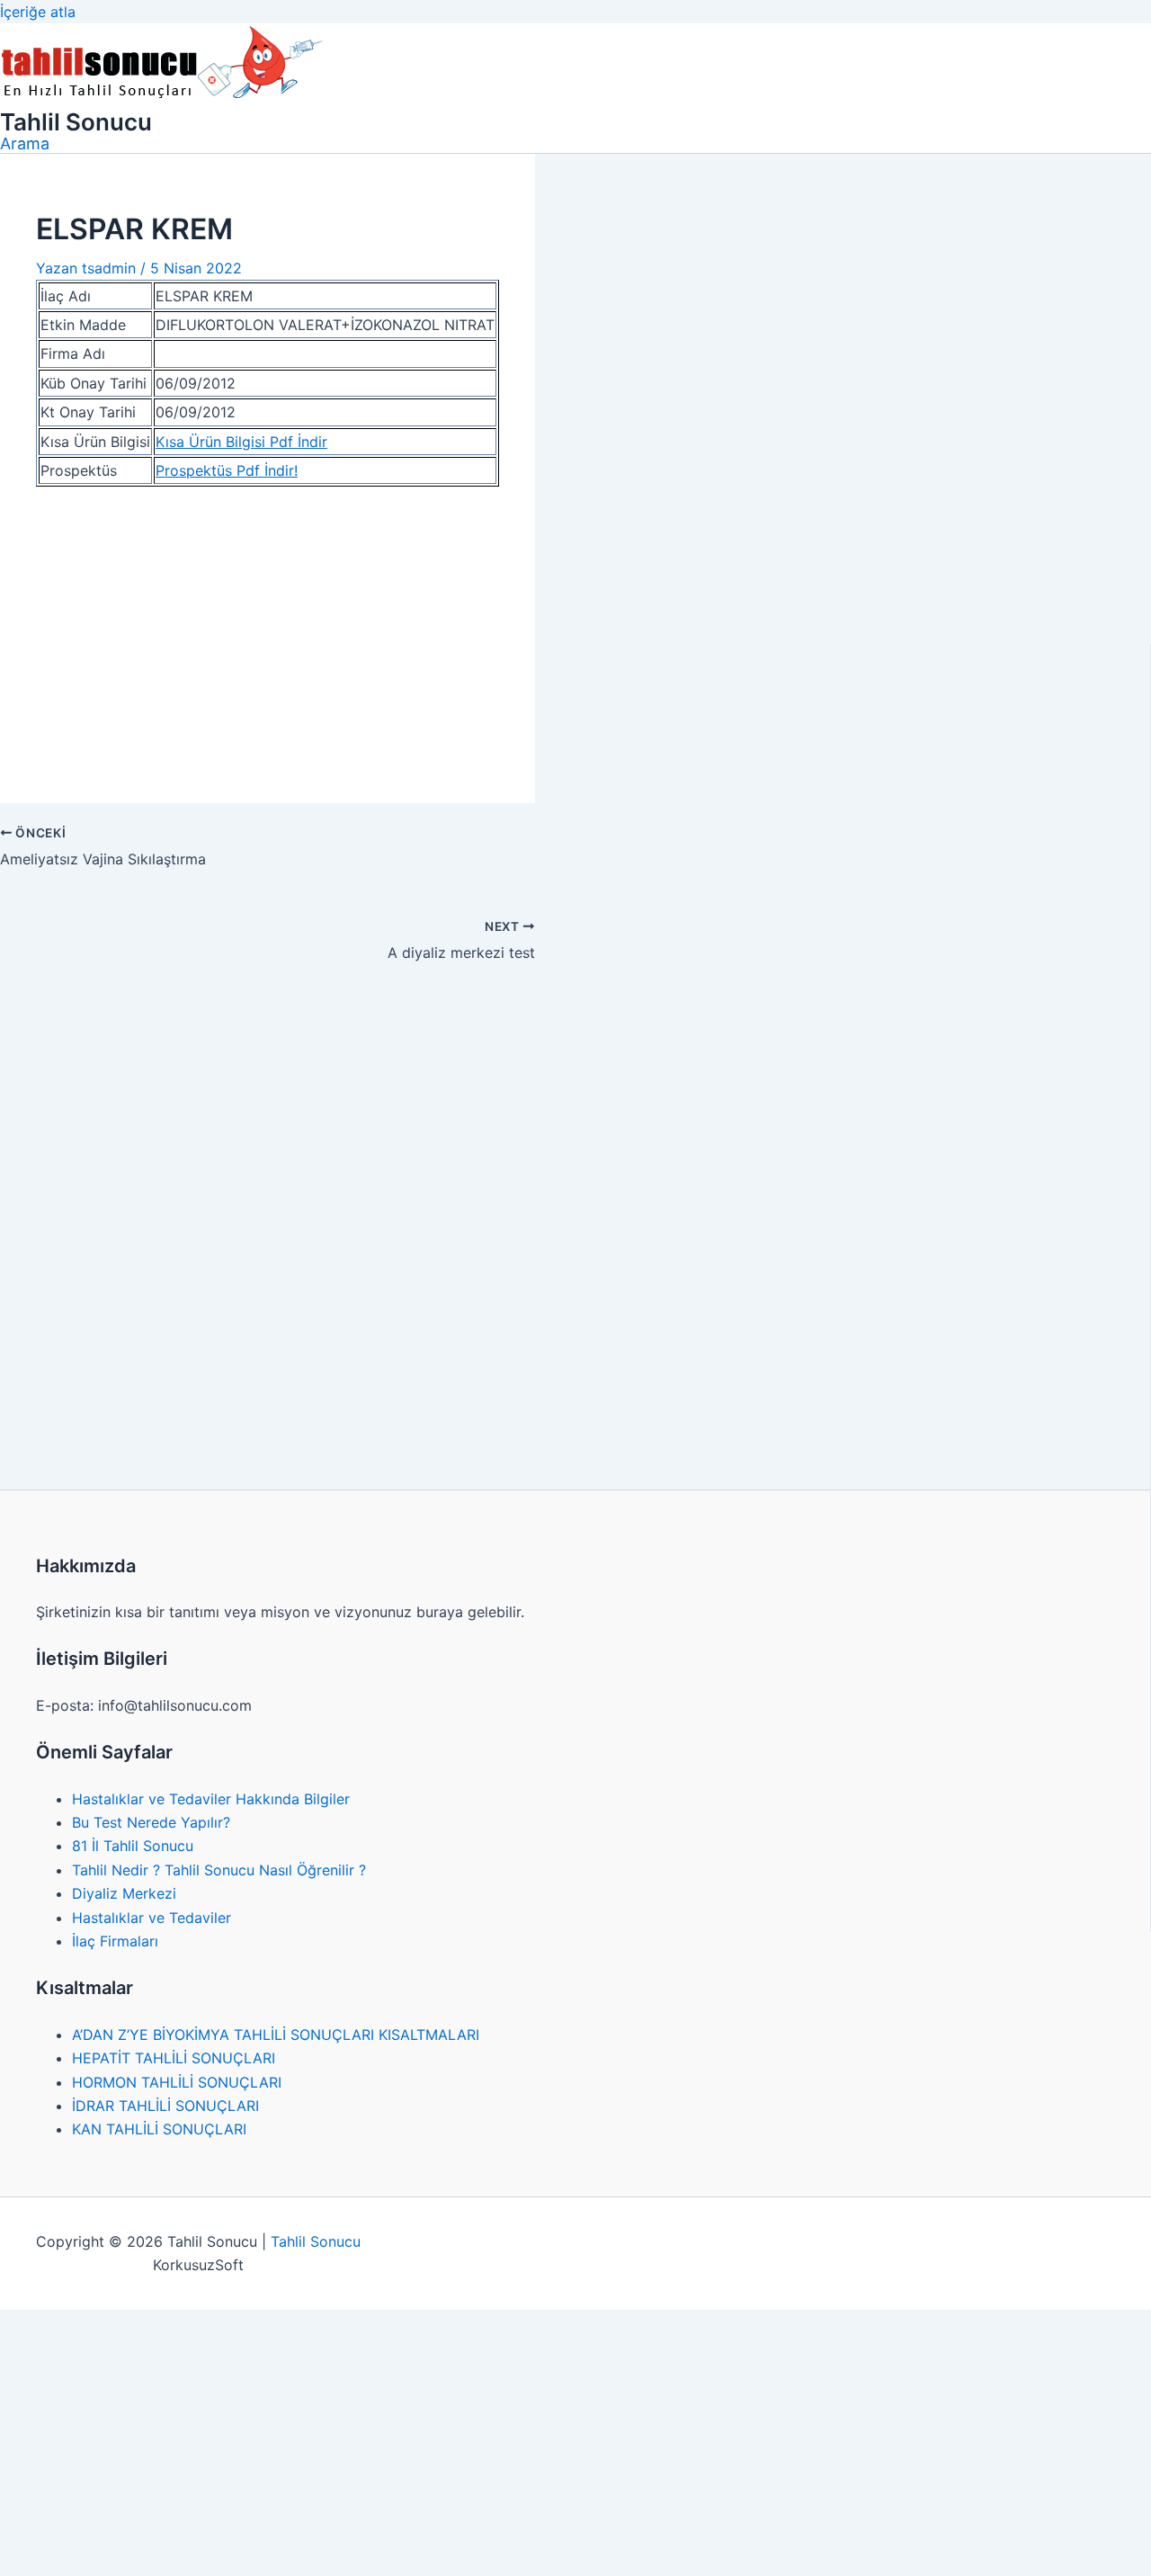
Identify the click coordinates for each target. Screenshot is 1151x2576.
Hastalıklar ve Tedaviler (152, 1918)
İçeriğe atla (38, 12)
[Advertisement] (268, 634)
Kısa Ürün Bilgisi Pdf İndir (241, 442)
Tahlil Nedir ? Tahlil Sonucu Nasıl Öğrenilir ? (219, 1870)
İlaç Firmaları (115, 1941)
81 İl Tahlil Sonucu (133, 1846)
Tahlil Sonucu (76, 122)
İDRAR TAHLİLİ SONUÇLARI (165, 2106)
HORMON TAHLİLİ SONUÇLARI (177, 2082)
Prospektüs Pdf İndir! (227, 470)
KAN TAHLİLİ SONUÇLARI (159, 2129)
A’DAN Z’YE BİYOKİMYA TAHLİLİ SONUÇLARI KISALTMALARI (276, 2035)
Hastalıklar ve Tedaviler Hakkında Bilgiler (211, 1799)
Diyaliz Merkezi (124, 1893)
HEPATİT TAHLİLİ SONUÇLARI (174, 2058)
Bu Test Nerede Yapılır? (151, 1822)
